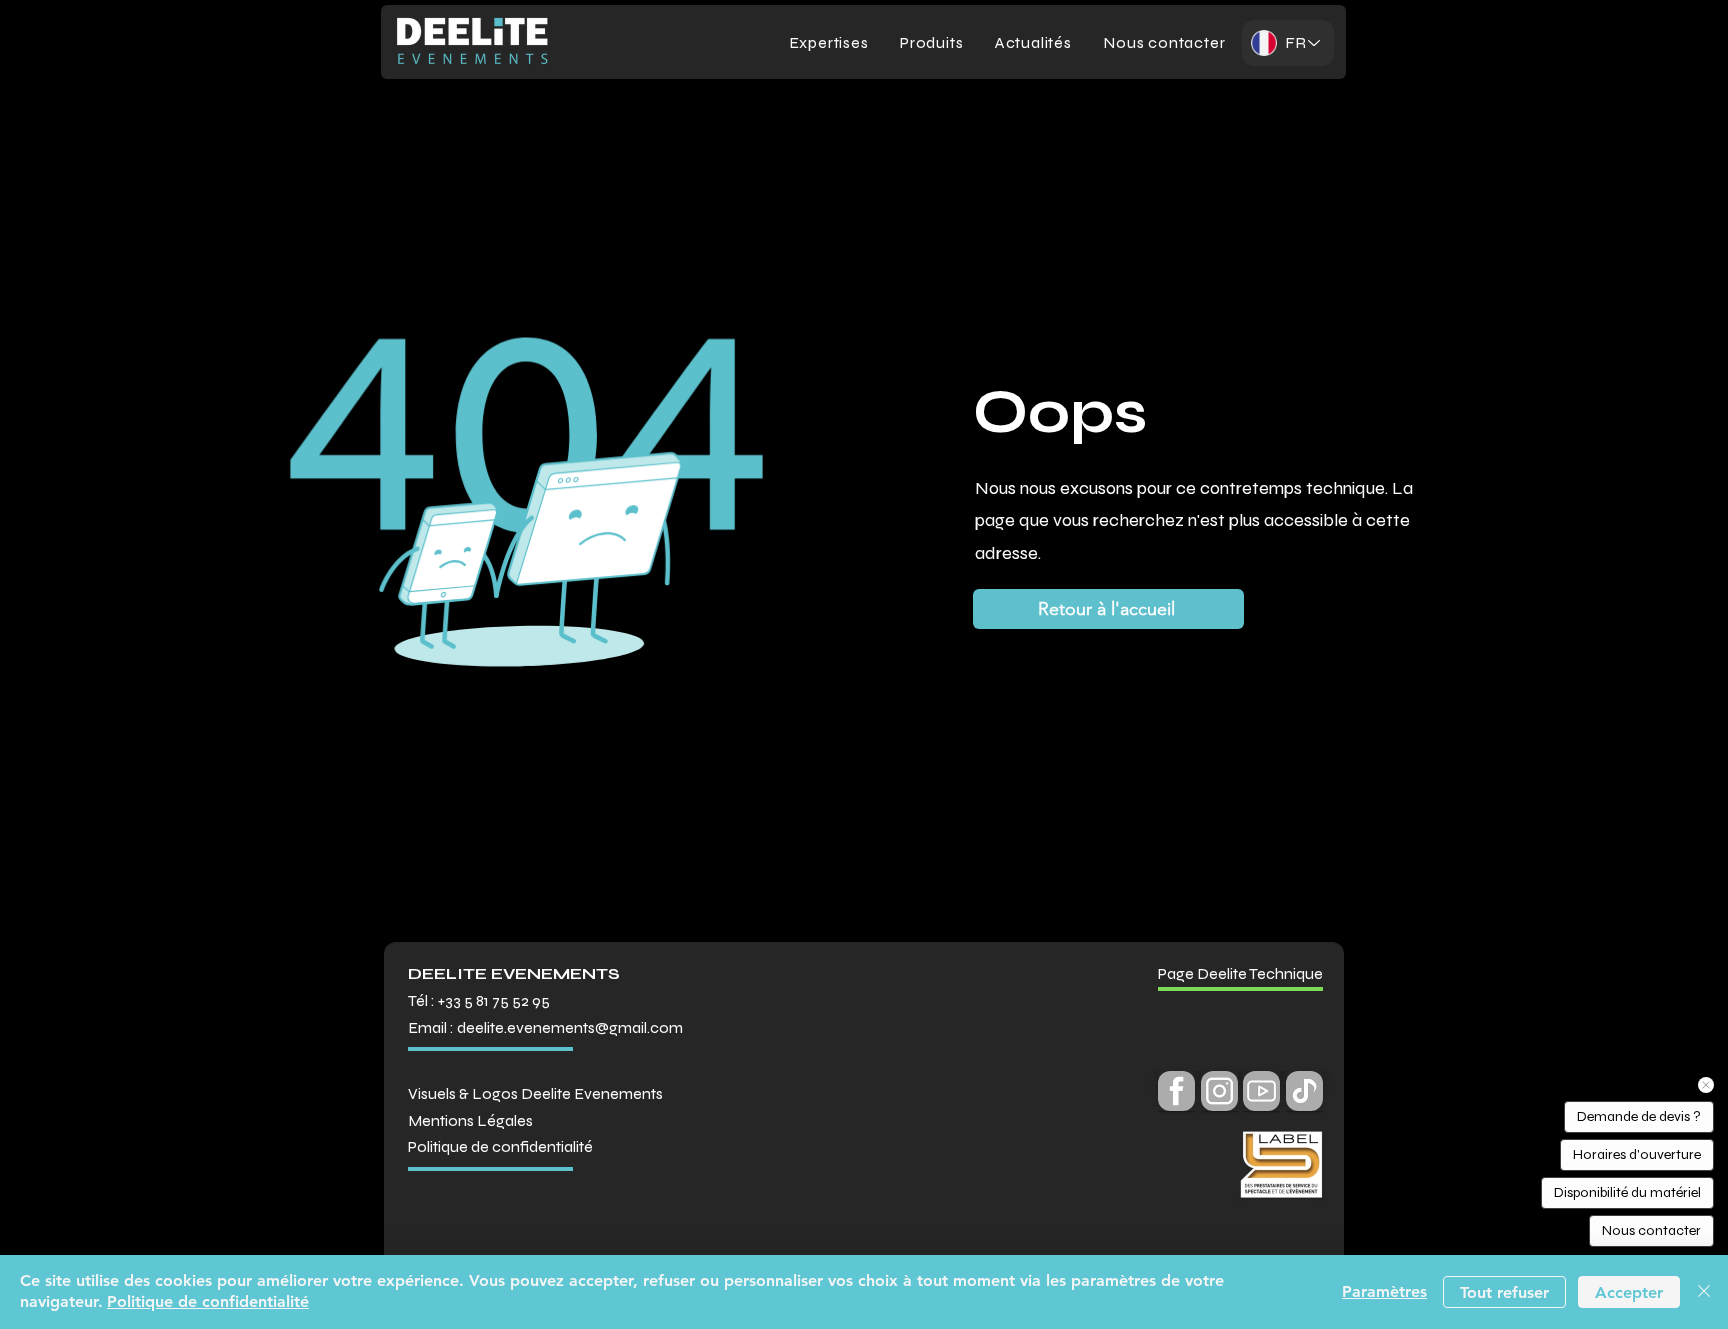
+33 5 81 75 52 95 (494, 1000)
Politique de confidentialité (208, 1301)
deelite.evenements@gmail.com (570, 1027)
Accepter (1629, 1292)
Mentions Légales (470, 1120)
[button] (931, 42)
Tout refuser (1504, 1292)
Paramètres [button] (1384, 1291)
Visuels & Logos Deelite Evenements (535, 1093)
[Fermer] (1704, 1292)
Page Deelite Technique (1240, 973)
